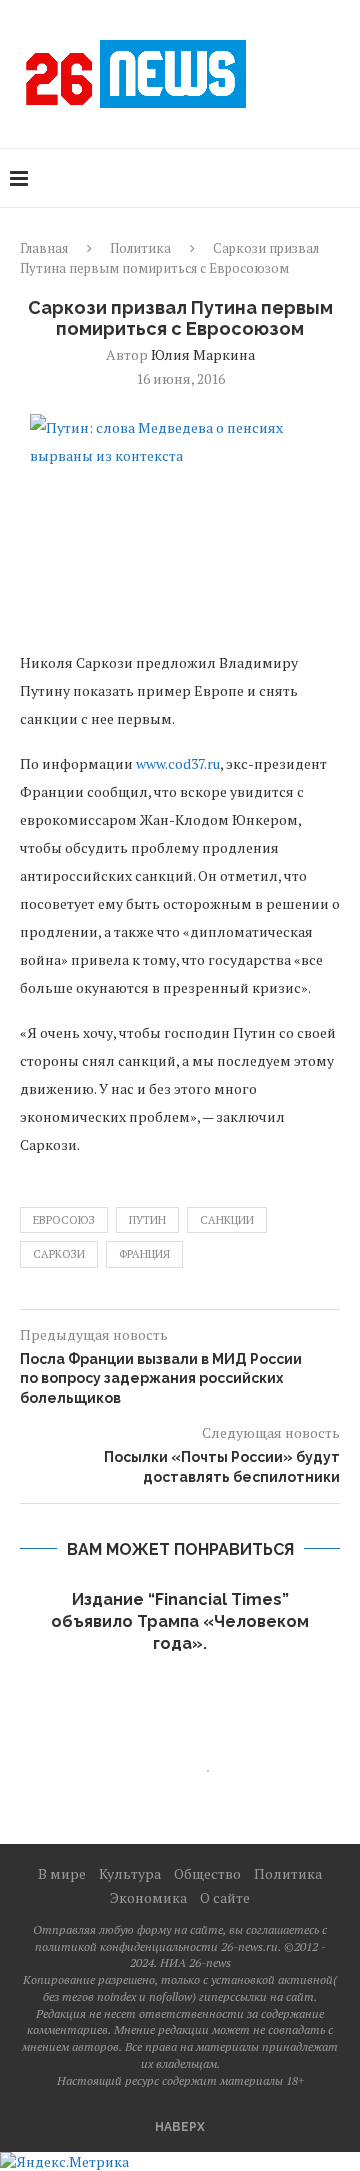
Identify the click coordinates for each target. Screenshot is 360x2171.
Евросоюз (64, 1220)
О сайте (225, 1897)
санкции (227, 1220)
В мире (62, 1873)
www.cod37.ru (178, 763)
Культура (130, 1873)
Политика (140, 248)
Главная (44, 248)
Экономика (148, 1897)
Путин (147, 1220)
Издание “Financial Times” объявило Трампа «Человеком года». (180, 1622)
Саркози (59, 1254)
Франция (144, 1254)
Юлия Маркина (203, 354)
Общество (207, 1873)
